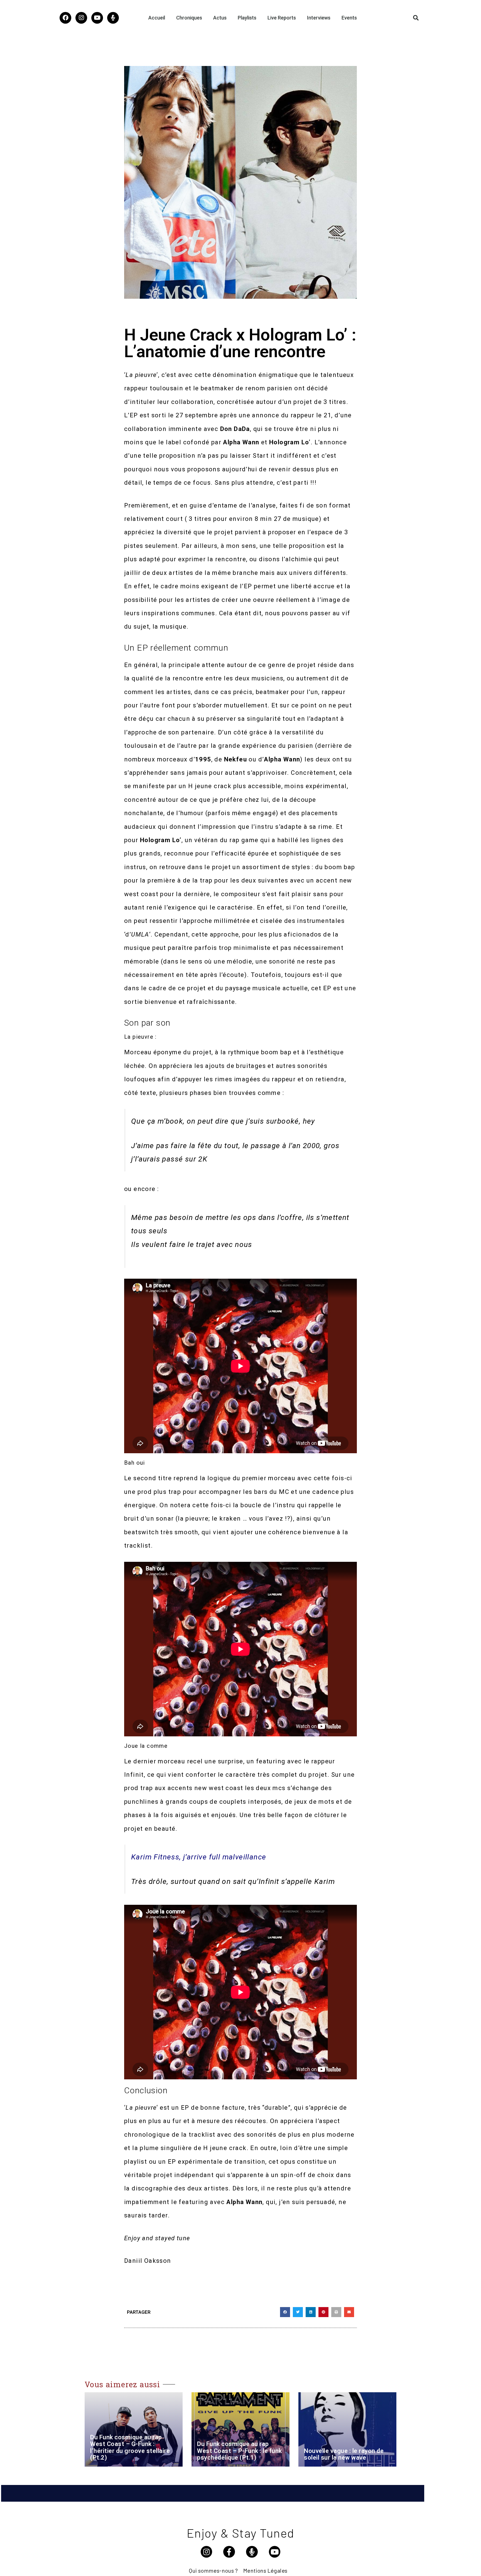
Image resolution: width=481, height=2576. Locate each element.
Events (349, 18)
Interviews (319, 18)
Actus (220, 18)
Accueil (157, 18)
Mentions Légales (265, 2570)
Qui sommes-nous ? (213, 2570)
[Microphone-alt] (113, 18)
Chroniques (189, 18)
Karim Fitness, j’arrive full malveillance (199, 1857)
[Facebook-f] (229, 2552)
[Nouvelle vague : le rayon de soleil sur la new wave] (347, 2429)
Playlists (247, 18)
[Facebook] (65, 18)
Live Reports (282, 18)
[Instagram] (81, 18)
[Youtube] (97, 18)
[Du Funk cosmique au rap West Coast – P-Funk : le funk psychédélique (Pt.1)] (240, 2429)
